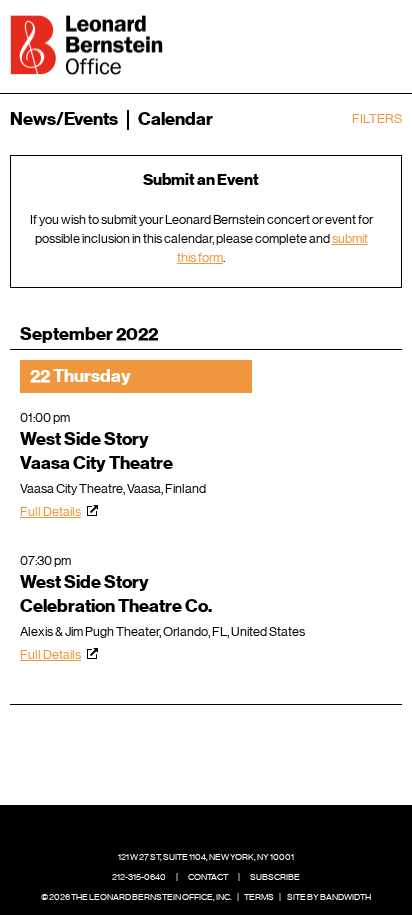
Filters (377, 118)
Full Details (50, 511)
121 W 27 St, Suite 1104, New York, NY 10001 (206, 857)
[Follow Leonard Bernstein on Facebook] (160, 827)
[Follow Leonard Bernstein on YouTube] (253, 827)
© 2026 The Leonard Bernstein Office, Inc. (136, 897)
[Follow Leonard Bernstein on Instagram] (222, 827)
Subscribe (275, 877)
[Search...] (324, 43)
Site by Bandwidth (329, 897)
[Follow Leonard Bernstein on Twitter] (191, 827)
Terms (259, 897)
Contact (208, 877)
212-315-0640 (139, 877)
